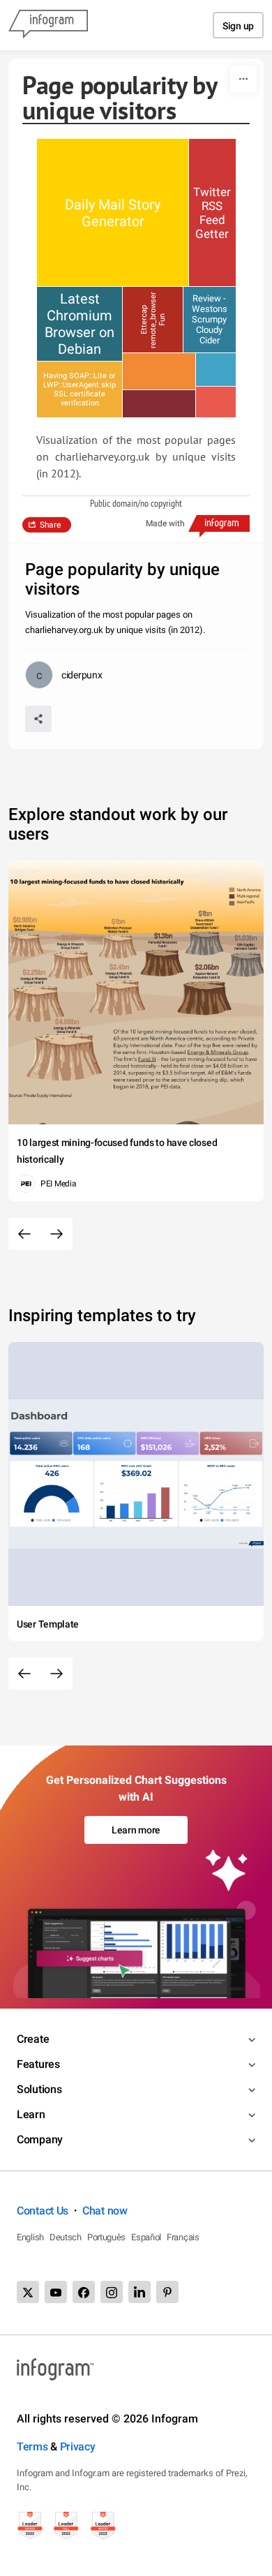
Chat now (105, 2211)
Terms (32, 2447)
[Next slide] (56, 1234)
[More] (243, 79)
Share (50, 525)
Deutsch (66, 2237)
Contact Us (43, 2211)
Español (146, 2237)
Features (38, 2064)
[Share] (38, 719)
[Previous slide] (24, 1234)
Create (33, 2039)
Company (40, 2139)
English (30, 2237)
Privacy (78, 2447)
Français (183, 2237)
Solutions (39, 2089)
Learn (31, 2114)
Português (106, 2237)
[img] (113, 213)
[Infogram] (48, 25)
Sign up (238, 26)
